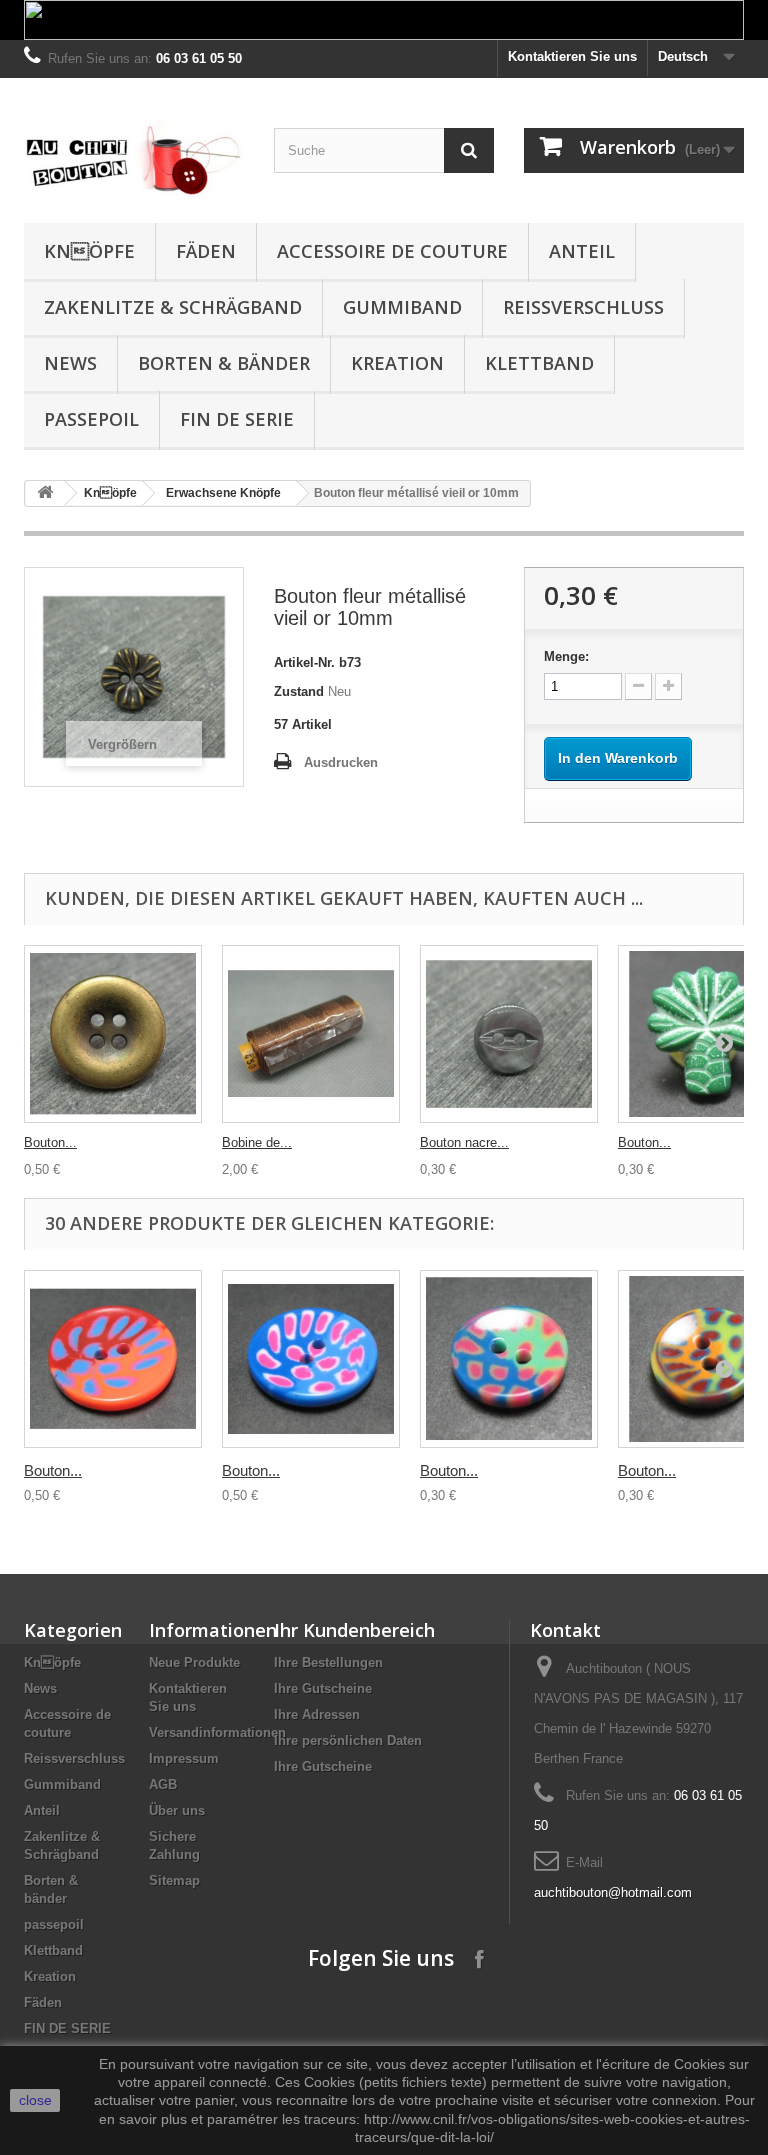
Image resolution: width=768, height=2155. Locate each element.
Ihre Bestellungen (328, 1662)
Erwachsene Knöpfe (223, 493)
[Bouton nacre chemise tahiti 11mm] (509, 1034)
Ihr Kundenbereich (354, 1630)
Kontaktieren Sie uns (572, 56)
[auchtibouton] (134, 158)
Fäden (206, 251)
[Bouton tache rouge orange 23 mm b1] (113, 1359)
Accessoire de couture (392, 251)
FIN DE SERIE (237, 419)
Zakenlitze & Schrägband (173, 307)
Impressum (184, 1758)
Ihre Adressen (317, 1714)
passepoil (91, 419)
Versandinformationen (217, 1732)
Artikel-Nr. (304, 662)
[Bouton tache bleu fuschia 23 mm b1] (311, 1359)
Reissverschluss (583, 307)
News (70, 363)
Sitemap (174, 1880)
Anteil (582, 251)
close (35, 2100)
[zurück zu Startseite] (45, 493)
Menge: (566, 656)
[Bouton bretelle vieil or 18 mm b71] (113, 1034)
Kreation (397, 363)
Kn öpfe (89, 251)
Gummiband (402, 307)
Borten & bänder (224, 363)
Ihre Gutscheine (323, 1688)
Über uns (177, 1810)
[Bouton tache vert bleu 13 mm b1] (509, 1359)
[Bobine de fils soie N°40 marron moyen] (311, 1034)
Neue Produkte (194, 1662)
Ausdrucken (341, 762)
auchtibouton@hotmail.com (613, 1892)
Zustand (299, 691)
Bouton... (50, 1142)
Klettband (539, 363)
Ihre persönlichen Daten (348, 1740)
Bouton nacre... (464, 1142)
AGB (163, 1784)
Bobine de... (257, 1142)
